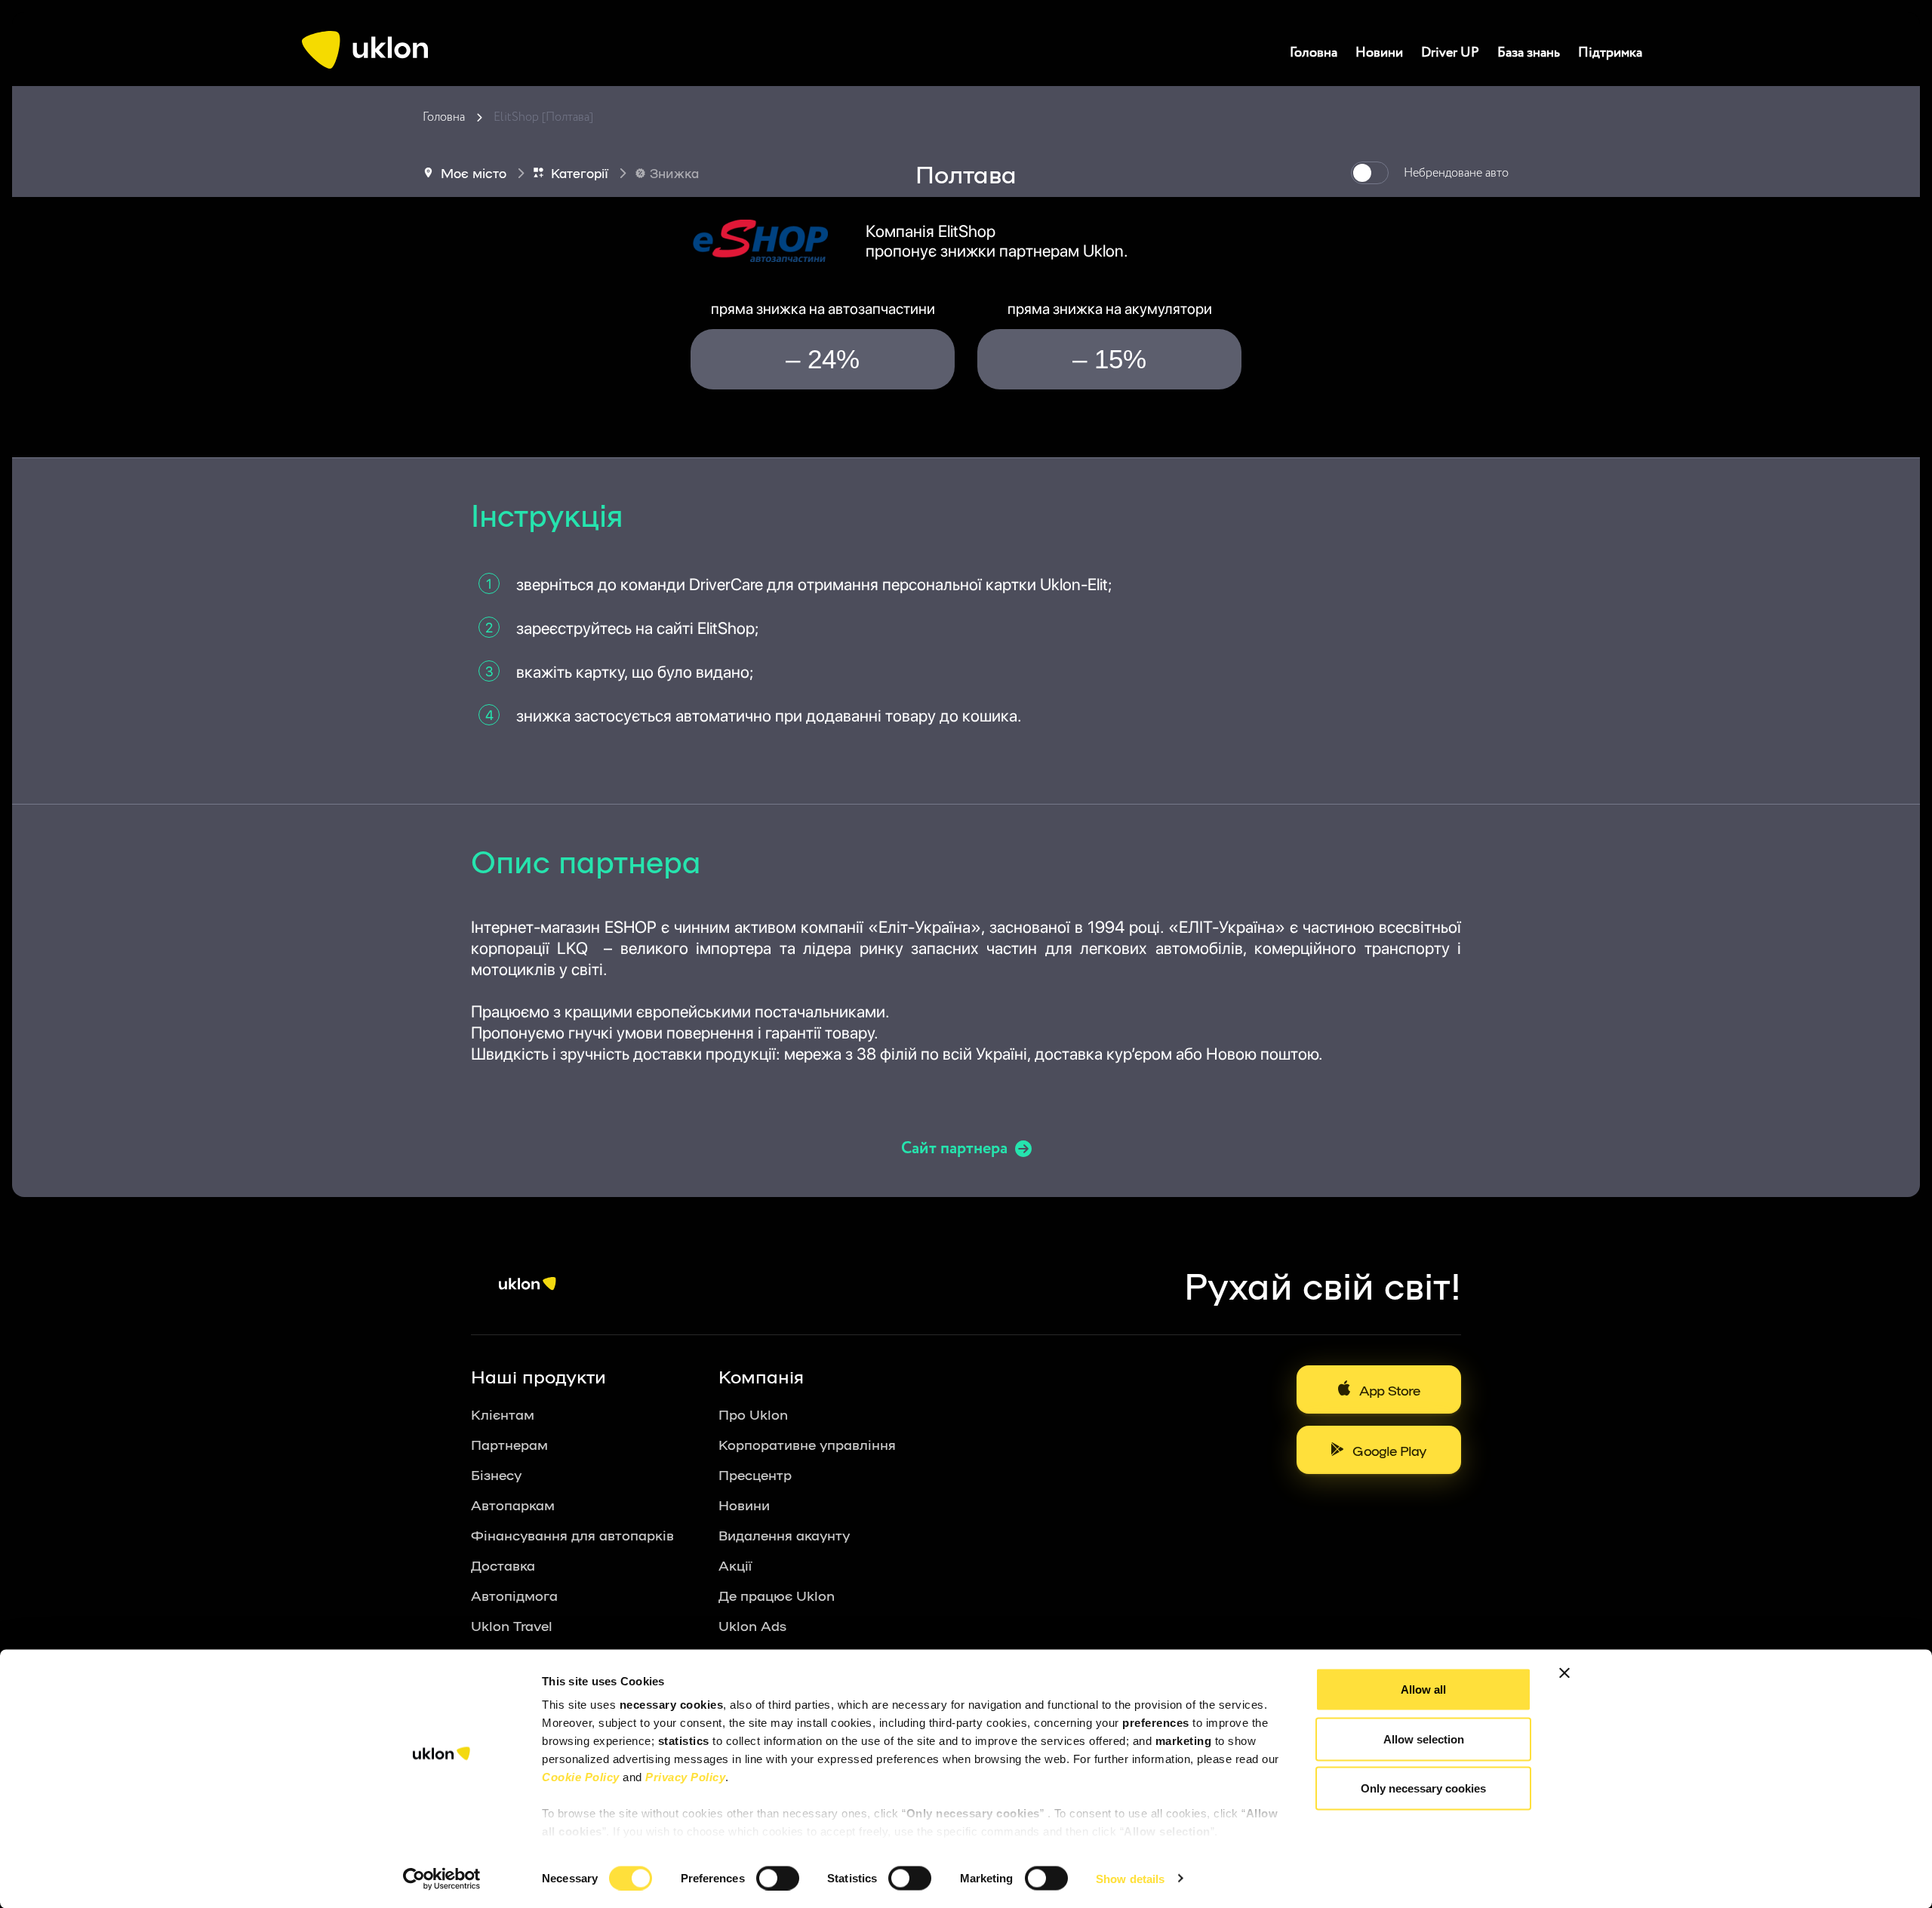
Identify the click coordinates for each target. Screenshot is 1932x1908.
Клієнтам (503, 1414)
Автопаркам (513, 1504)
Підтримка (1610, 53)
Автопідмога (514, 1595)
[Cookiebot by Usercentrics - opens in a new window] (442, 1879)
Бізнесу (496, 1474)
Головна (1314, 53)
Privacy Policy (685, 1777)
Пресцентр (755, 1474)
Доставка (503, 1565)
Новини (1379, 53)
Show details (1130, 1878)
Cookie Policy (581, 1777)
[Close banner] (1564, 1673)
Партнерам (509, 1444)
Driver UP (1450, 53)
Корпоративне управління (807, 1444)
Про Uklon (753, 1414)
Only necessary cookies (1423, 1788)
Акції (735, 1565)
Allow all (1423, 1690)
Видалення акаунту (784, 1534)
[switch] (778, 1878)
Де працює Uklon (777, 1595)
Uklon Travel (512, 1625)
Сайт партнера (954, 1149)
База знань (1529, 53)
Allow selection (1424, 1739)
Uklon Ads (752, 1625)
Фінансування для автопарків (572, 1534)
